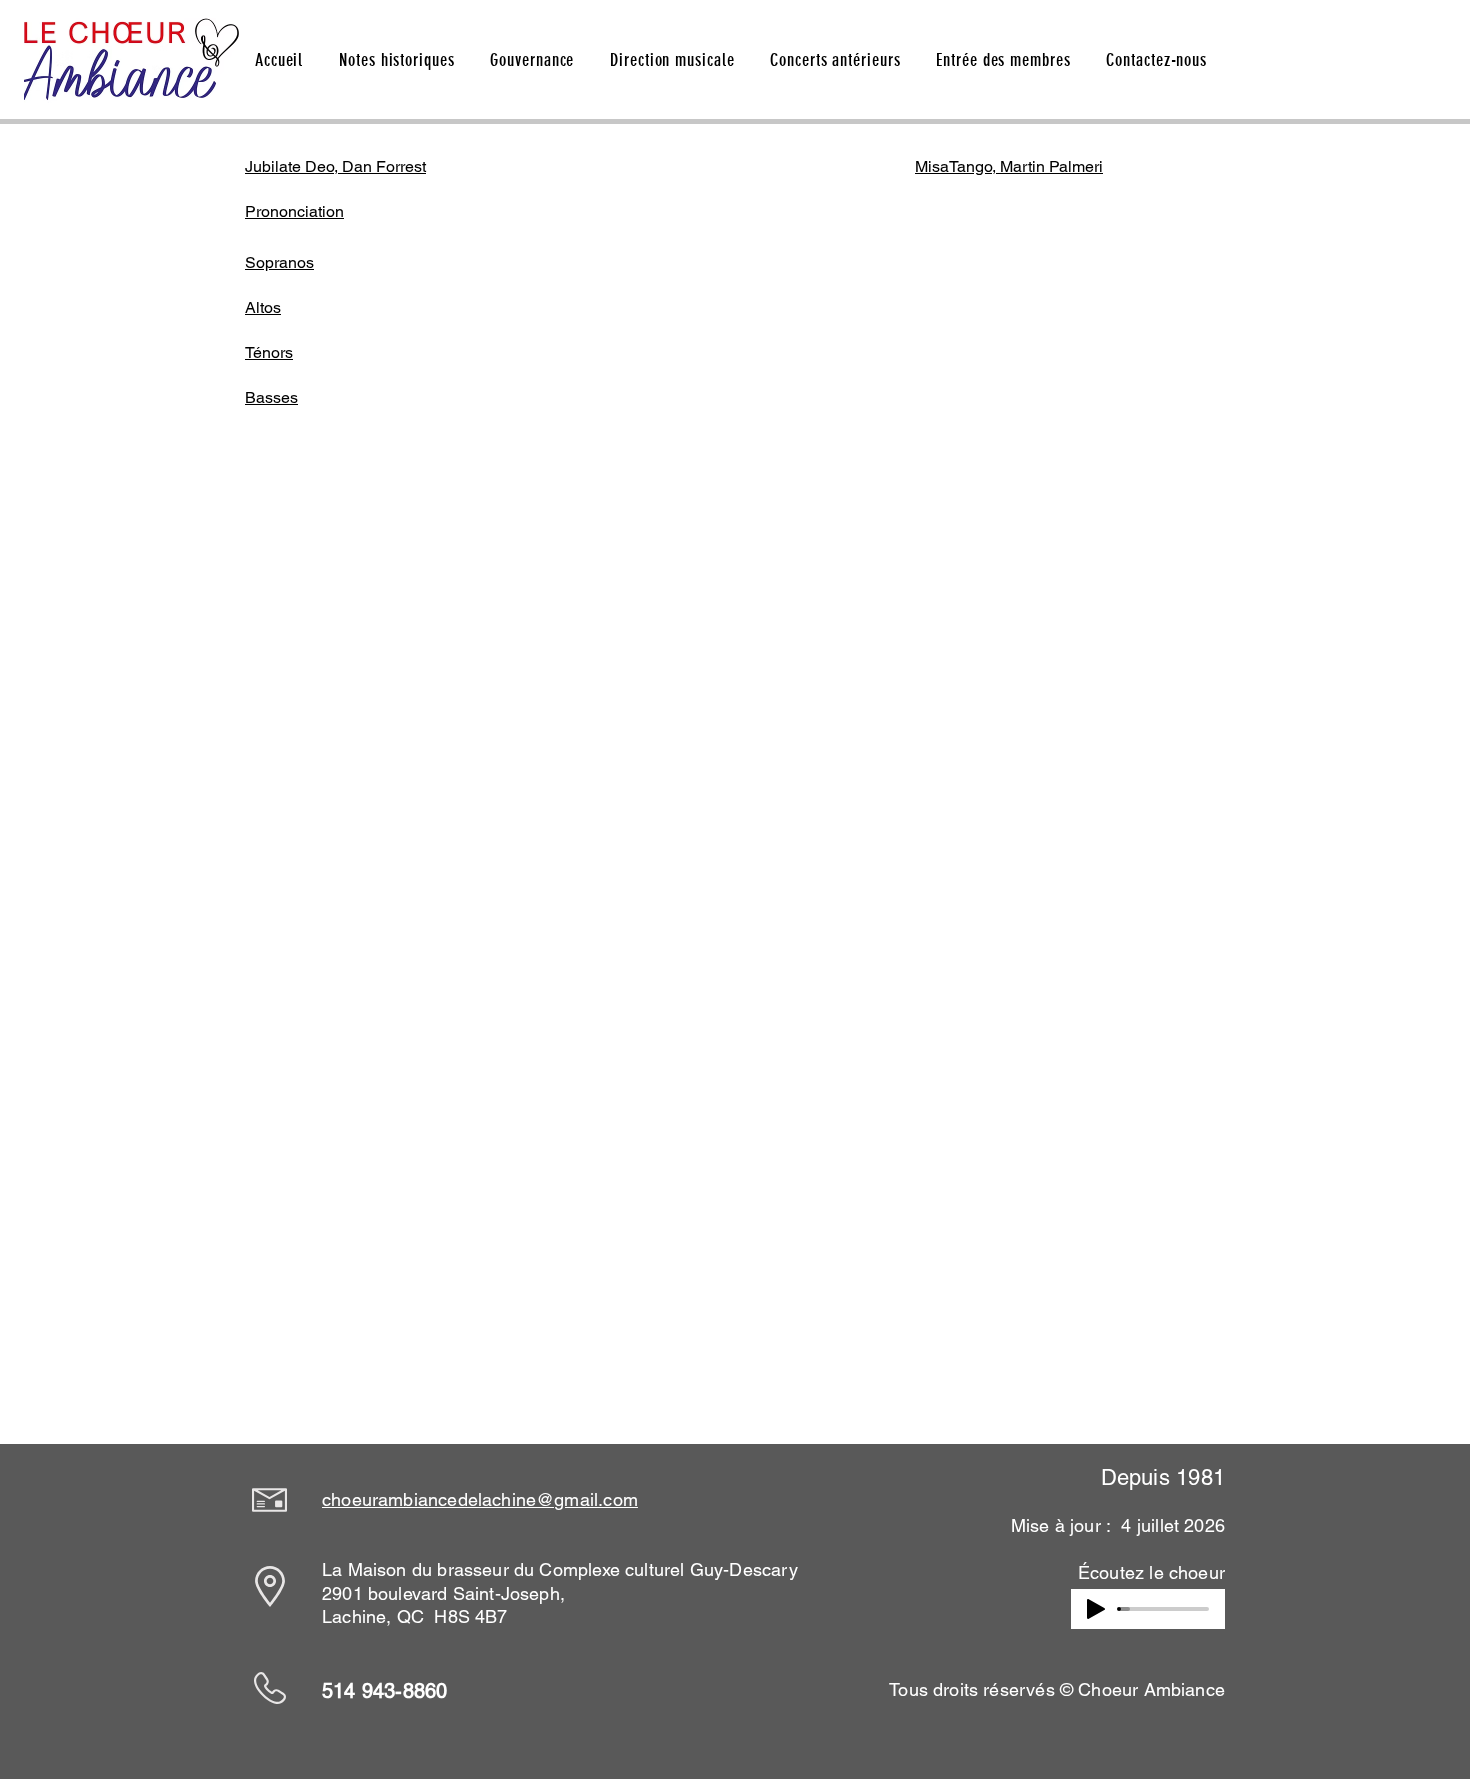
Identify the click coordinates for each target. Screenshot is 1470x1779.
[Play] (1096, 1609)
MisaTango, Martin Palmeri (1009, 166)
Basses (271, 397)
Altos (263, 307)
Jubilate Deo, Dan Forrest (335, 166)
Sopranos (279, 262)
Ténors (269, 352)
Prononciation (294, 211)
